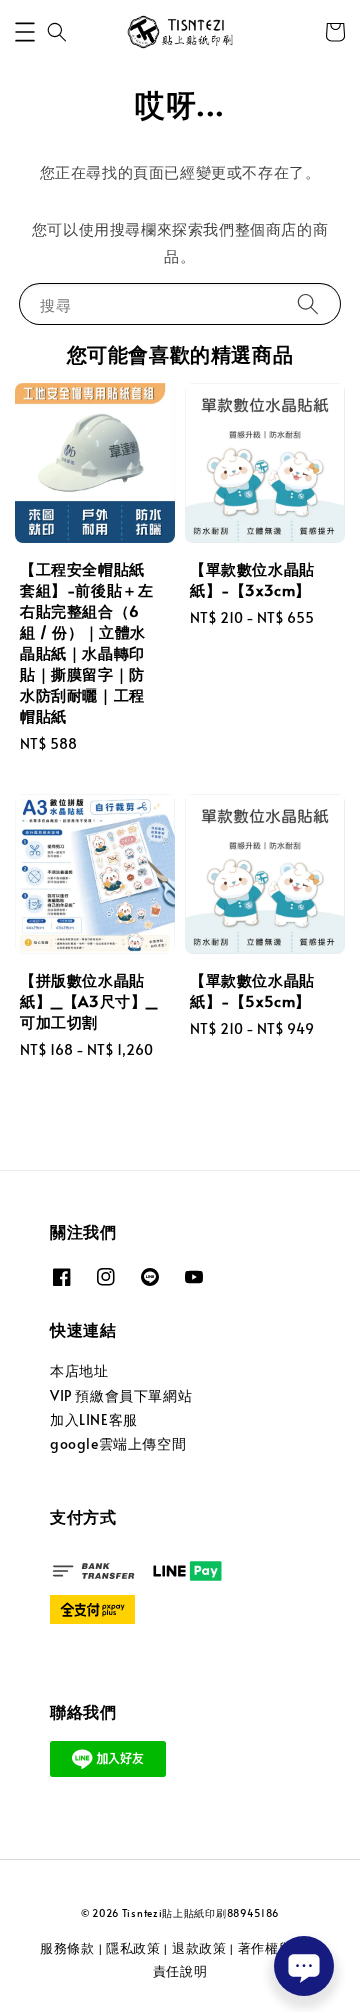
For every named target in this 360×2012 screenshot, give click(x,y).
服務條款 (67, 1948)
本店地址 (79, 1370)
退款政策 (199, 1948)
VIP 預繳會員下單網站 (121, 1395)
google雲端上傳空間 (118, 1443)
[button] (25, 32)
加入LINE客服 (94, 1419)
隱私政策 (133, 1948)
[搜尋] (308, 303)
